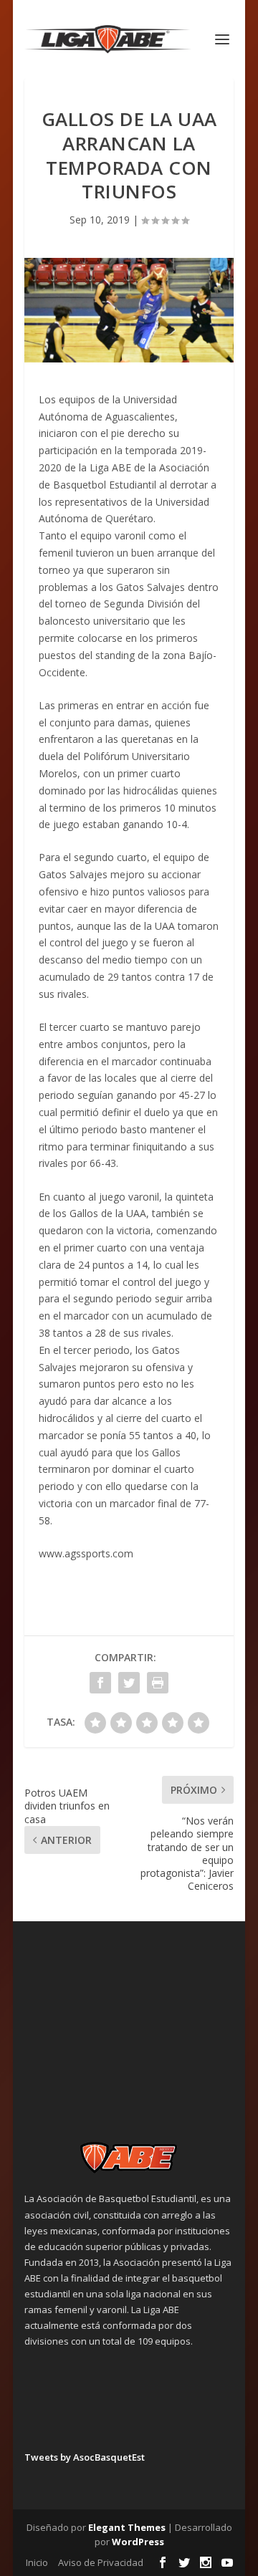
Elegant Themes (127, 2527)
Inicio (37, 2562)
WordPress (138, 2542)
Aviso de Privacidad (101, 2562)
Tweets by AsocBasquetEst (85, 2457)
